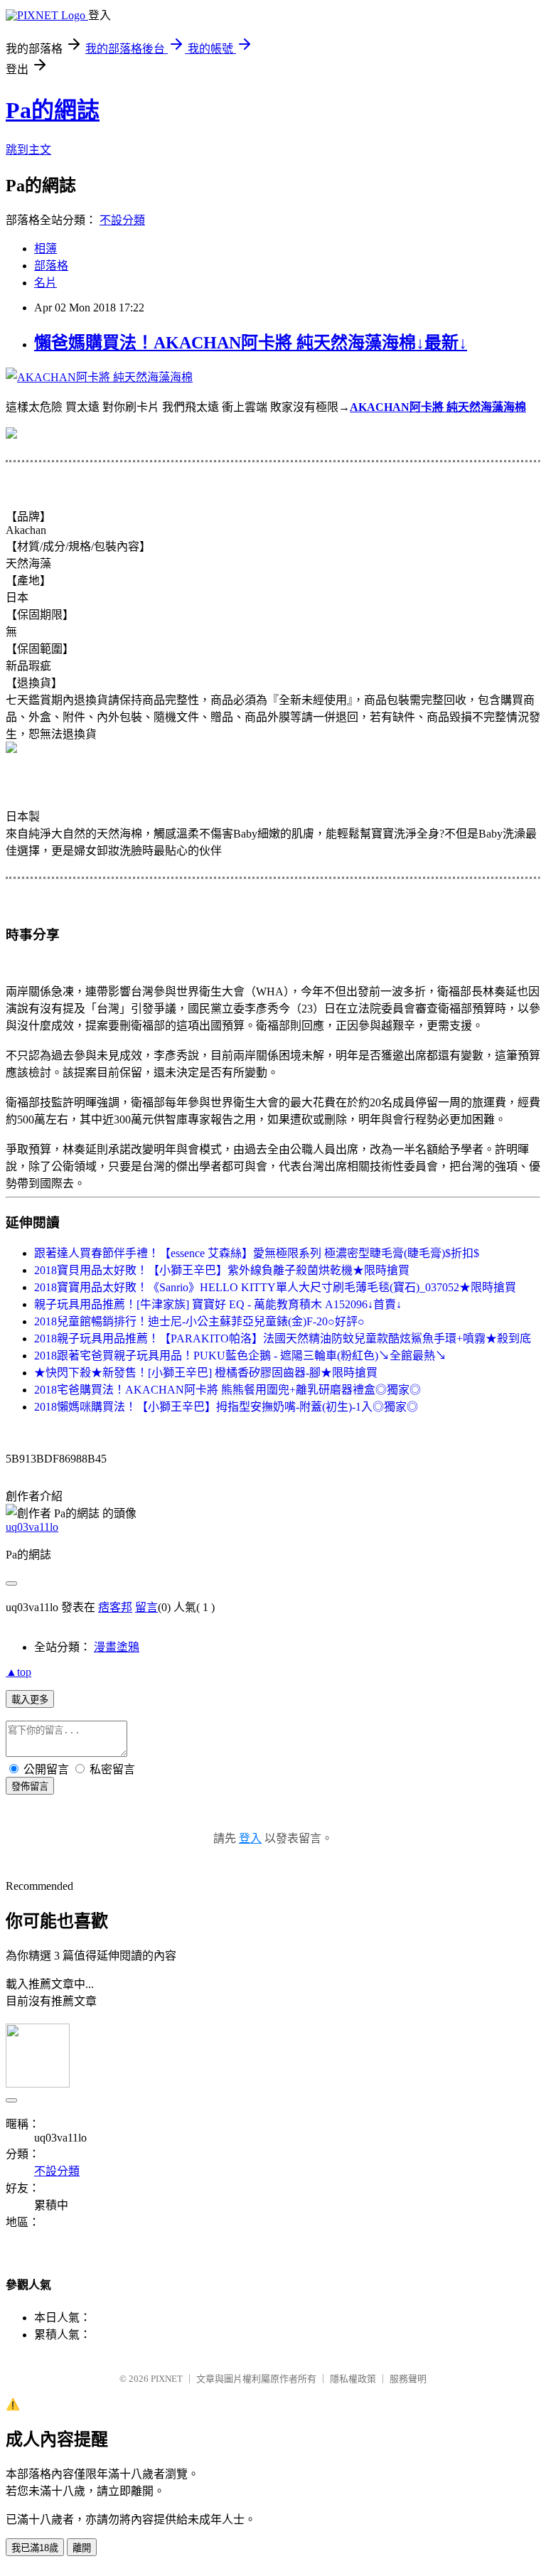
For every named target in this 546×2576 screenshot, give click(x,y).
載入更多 (30, 1700)
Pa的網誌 (53, 110)
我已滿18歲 (35, 2548)
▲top (18, 1672)
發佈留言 (30, 1786)
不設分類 (122, 220)
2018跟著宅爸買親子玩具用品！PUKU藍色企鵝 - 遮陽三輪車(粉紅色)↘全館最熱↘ (240, 1356)
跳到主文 (28, 150)
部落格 (51, 266)
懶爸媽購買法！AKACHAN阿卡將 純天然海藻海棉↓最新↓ (251, 343)
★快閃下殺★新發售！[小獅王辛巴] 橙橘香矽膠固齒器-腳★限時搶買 (206, 1373)
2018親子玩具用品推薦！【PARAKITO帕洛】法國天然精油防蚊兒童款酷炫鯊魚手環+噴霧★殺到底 (283, 1338)
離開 (82, 2548)
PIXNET (167, 2379)
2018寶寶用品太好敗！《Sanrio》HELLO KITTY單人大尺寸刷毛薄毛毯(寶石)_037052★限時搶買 (275, 1287)
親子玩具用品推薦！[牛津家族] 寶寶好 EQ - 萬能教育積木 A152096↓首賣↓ (218, 1304)
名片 (45, 283)
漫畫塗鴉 (117, 1647)
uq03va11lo (32, 1527)
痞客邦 (115, 1607)
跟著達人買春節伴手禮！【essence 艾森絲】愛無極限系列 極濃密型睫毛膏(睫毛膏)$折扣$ (257, 1253)
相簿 (45, 248)
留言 (146, 1607)
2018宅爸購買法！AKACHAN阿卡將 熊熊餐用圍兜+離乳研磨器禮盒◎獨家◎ (227, 1390)
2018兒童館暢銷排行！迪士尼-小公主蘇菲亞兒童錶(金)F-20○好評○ (199, 1321)
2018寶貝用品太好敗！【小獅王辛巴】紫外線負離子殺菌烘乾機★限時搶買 (222, 1270)
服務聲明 (408, 2379)
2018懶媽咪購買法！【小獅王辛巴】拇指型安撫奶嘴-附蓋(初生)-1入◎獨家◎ (226, 1407)
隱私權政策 (353, 2379)
